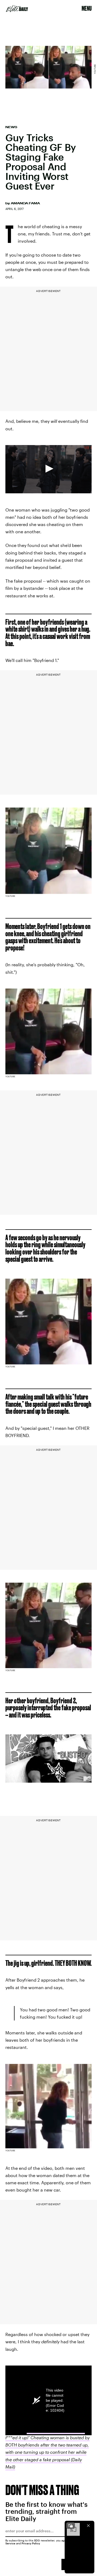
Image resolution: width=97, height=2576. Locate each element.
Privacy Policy (31, 2543)
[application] (48, 469)
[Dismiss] (88, 2526)
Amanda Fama (25, 203)
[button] (48, 469)
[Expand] (71, 2526)
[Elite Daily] (17, 9)
